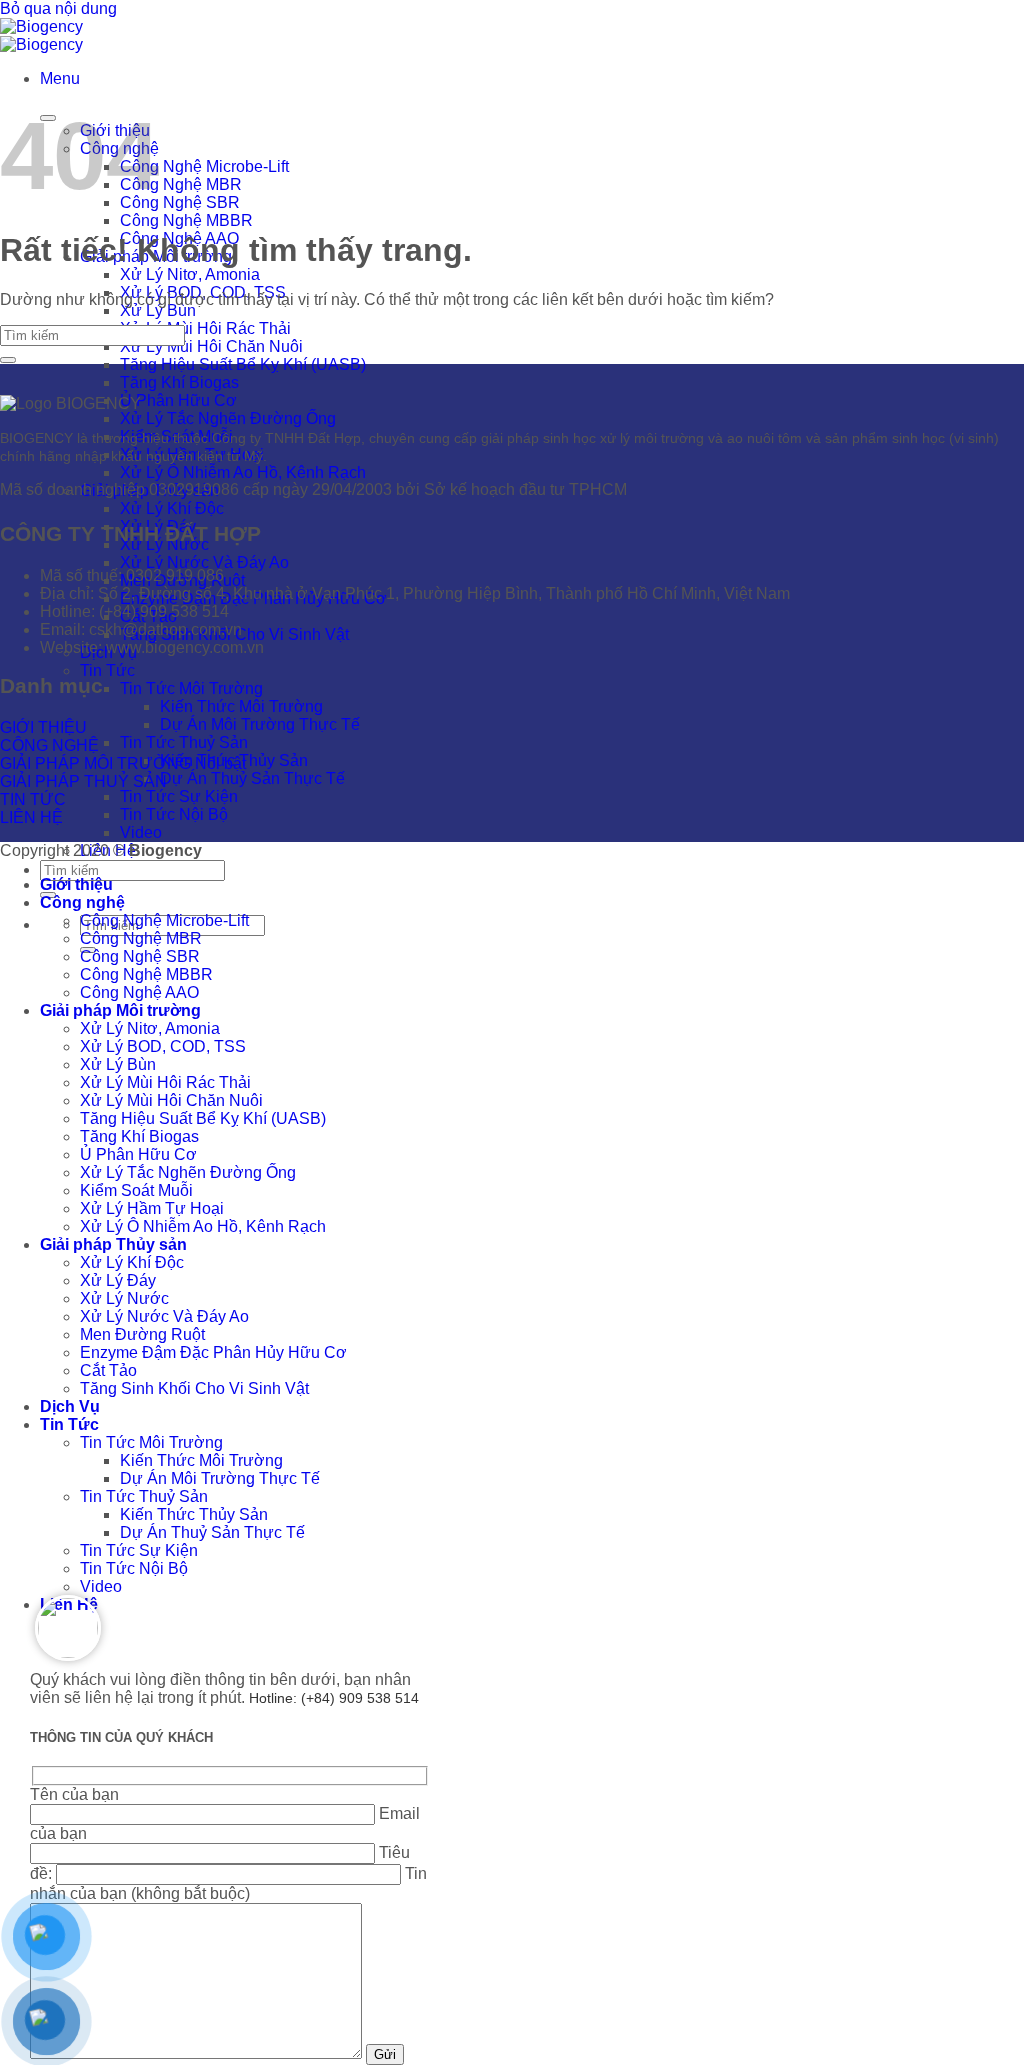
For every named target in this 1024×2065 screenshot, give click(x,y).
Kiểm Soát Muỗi (136, 1190)
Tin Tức (107, 670)
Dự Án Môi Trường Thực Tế (260, 724)
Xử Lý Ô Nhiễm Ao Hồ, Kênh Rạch (243, 472)
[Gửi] (8, 360)
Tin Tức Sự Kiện (179, 796)
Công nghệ (82, 902)
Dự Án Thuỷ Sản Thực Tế (252, 778)
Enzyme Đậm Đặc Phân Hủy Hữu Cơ (213, 1352)
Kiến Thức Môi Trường (241, 706)
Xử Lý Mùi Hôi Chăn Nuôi (211, 346)
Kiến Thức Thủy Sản (194, 1514)
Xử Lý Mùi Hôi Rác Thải (205, 328)
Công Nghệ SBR (180, 202)
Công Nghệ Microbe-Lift (204, 166)
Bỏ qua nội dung (58, 8)
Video (141, 832)
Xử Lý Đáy (118, 1280)
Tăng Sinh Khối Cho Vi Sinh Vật (194, 1388)
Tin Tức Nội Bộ (174, 814)
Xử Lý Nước (124, 1298)
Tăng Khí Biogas (179, 382)
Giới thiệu (76, 884)
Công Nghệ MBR (181, 184)
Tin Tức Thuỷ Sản (184, 742)
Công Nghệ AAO (139, 992)
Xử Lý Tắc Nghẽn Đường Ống (228, 418)
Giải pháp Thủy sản (113, 1244)
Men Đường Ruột (142, 1334)
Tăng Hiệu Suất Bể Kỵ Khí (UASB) (243, 364)
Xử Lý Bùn (158, 310)
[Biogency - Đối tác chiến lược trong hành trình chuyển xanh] (41, 35)
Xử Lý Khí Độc (172, 508)
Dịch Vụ (70, 1406)
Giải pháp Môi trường (120, 1010)
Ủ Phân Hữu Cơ (178, 400)
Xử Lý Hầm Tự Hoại (152, 1208)
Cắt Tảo (108, 1370)
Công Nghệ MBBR (186, 220)
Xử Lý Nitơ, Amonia (190, 274)
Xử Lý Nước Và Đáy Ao (204, 562)
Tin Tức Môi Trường (191, 688)
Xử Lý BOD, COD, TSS (163, 1046)
